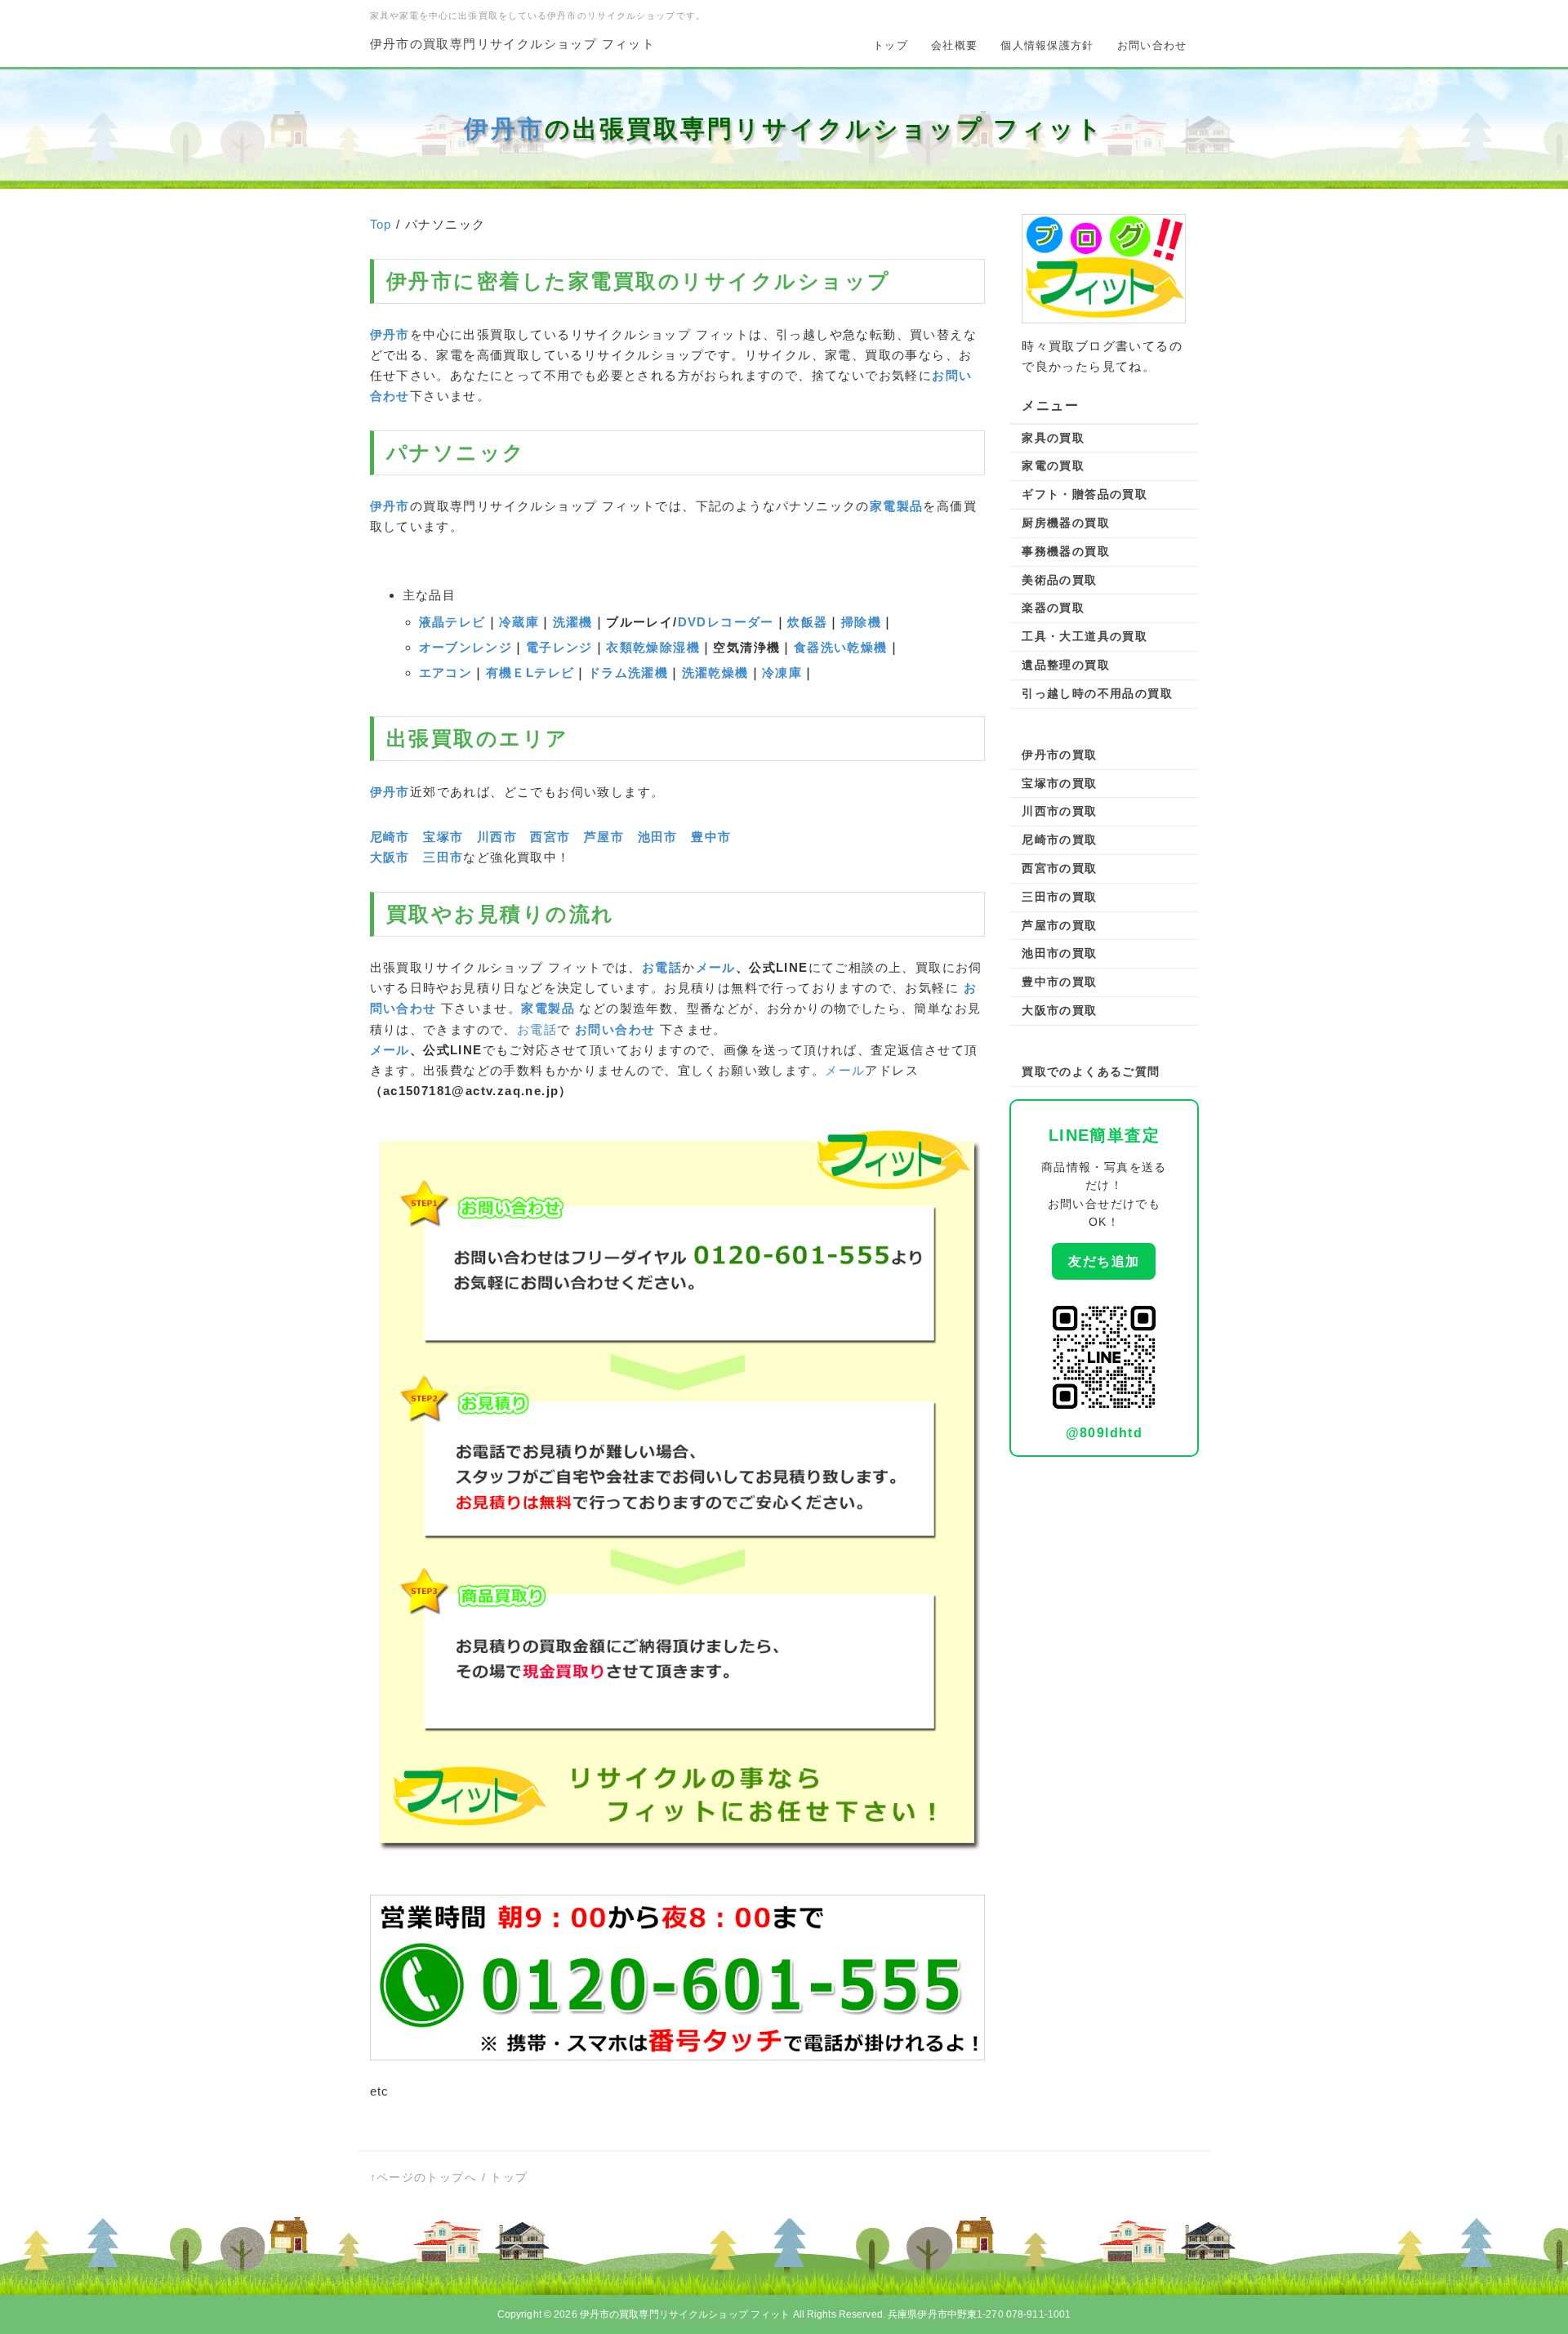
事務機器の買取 (1066, 551)
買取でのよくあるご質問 (1091, 1071)
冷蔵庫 (519, 622)
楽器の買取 (1053, 608)
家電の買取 (1053, 465)
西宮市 (550, 837)
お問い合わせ (1152, 45)
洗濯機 (573, 622)
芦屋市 (604, 837)
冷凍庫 (782, 673)
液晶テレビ (452, 622)
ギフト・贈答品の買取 (1085, 494)
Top (381, 224)
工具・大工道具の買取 (1085, 636)
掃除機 (861, 622)
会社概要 (954, 45)
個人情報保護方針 (1047, 45)
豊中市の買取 (1059, 982)
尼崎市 (390, 837)
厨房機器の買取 (1066, 523)
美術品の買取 (1059, 580)
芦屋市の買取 (1059, 925)
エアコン (446, 673)
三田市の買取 (1059, 897)
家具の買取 (1053, 438)
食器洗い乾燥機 (841, 647)
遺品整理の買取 (1066, 665)
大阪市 (390, 857)
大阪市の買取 (1059, 1010)
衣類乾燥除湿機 (653, 647)
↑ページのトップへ (424, 2177)
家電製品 (897, 506)
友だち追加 (1104, 1261)
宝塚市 (443, 837)
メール (716, 967)
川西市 (497, 837)
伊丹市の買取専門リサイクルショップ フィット (513, 44)
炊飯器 (807, 622)
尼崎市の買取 (1059, 840)
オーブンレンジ (466, 647)
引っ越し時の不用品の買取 (1097, 693)
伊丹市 (504, 129)
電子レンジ (559, 647)
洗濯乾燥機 (715, 673)
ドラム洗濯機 (628, 673)
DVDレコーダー (726, 622)
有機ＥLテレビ (530, 673)
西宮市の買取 (1059, 868)
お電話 (662, 967)
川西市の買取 (1059, 811)
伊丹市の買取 (1059, 755)
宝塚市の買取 (1059, 783)
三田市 (443, 857)
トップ (891, 45)
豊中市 (711, 837)
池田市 (658, 837)
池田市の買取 (1059, 953)
